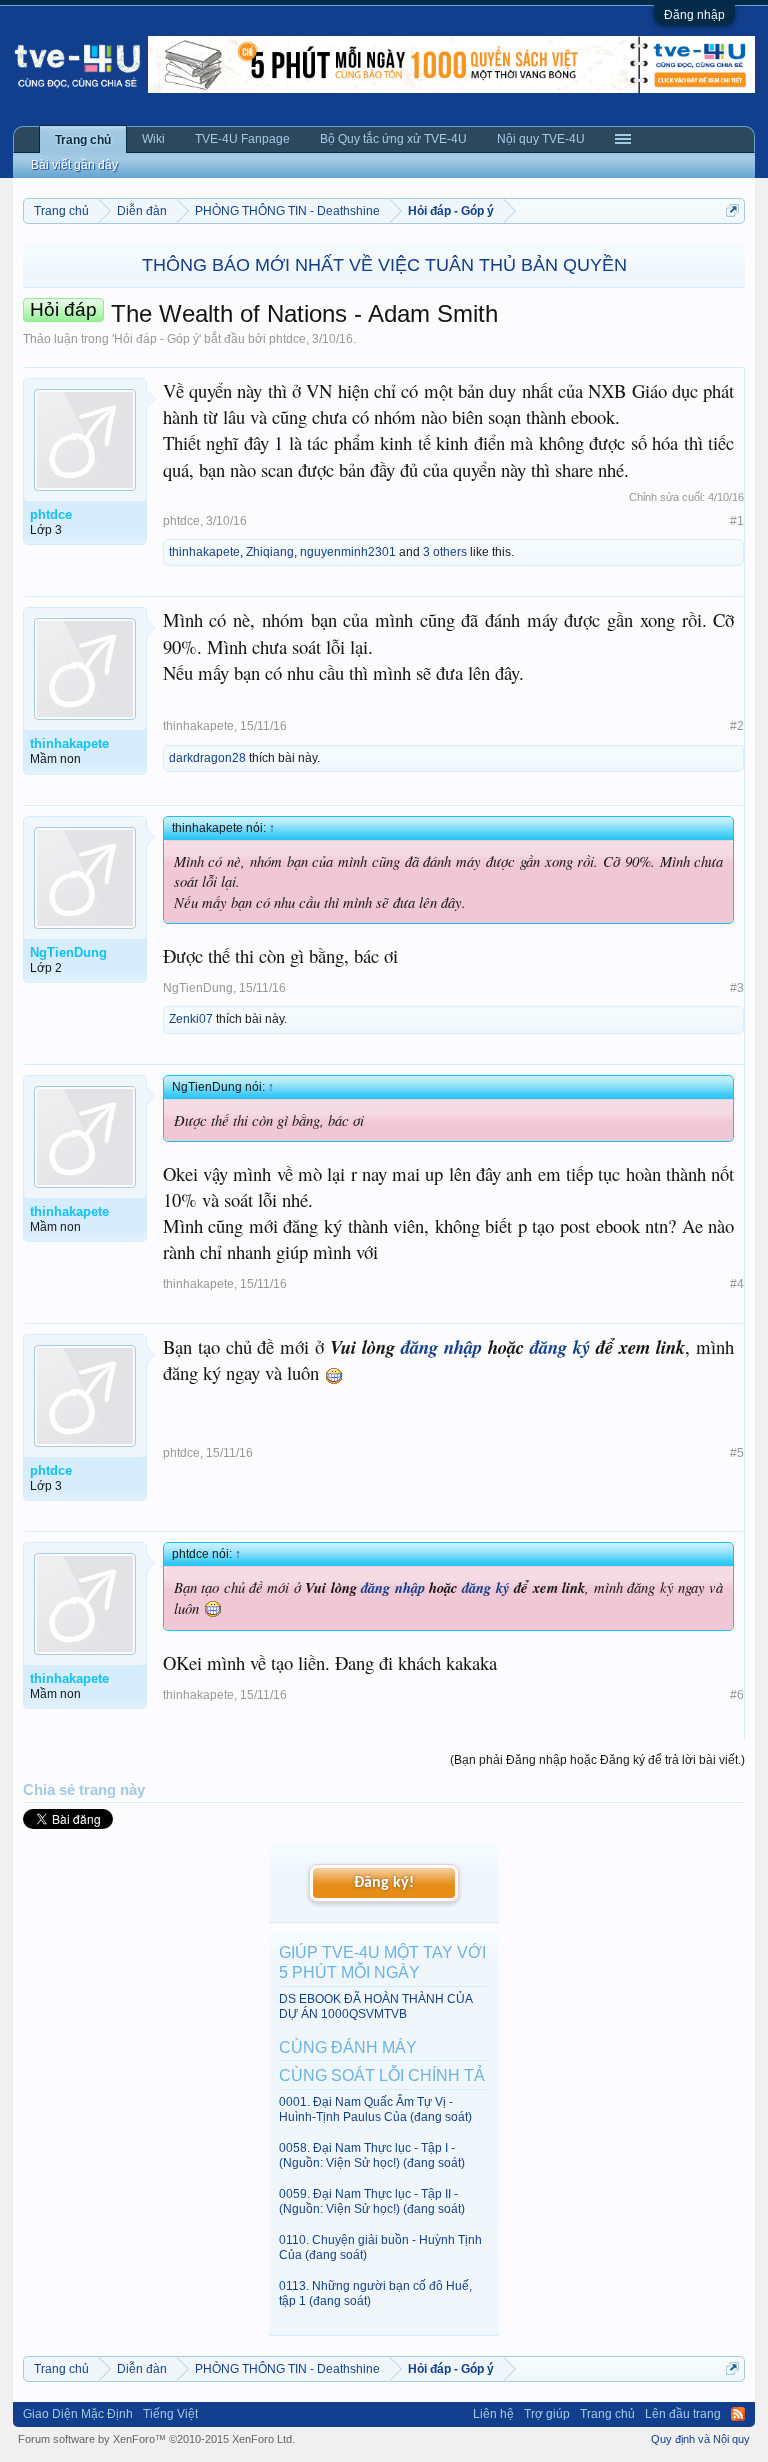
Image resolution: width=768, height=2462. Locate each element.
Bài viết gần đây (74, 165)
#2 (737, 726)
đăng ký (560, 1347)
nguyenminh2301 (348, 552)
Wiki (153, 139)
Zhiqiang (270, 552)
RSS (738, 2414)
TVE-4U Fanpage (242, 139)
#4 (737, 1284)
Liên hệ (493, 2414)
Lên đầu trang (683, 2414)
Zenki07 (191, 1019)
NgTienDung (198, 988)
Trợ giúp (547, 2414)
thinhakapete (204, 552)
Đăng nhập (694, 15)
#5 (737, 1453)
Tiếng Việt (170, 2414)
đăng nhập (441, 1347)
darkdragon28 (207, 758)
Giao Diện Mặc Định (78, 2414)
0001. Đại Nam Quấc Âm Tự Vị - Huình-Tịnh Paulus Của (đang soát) (375, 2109)
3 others (445, 552)
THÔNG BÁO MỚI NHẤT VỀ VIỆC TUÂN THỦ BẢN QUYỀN (384, 265)
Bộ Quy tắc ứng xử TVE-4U (393, 139)
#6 (737, 1695)
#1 (737, 521)
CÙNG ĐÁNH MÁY (348, 2047)
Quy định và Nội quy (700, 2439)
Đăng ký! (384, 1883)
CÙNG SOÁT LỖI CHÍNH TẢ (382, 2075)
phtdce (287, 339)
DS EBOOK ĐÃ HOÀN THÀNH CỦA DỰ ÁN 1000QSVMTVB (375, 2006)
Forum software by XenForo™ (156, 2439)
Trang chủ (83, 140)
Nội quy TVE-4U (541, 139)
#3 (737, 988)
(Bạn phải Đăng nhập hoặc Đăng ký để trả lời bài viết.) (597, 1760)
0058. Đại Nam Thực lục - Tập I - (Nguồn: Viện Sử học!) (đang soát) (372, 2155)
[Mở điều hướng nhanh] (732, 210)
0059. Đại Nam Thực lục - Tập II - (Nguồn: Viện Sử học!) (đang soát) (372, 2201)
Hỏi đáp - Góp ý (156, 339)
